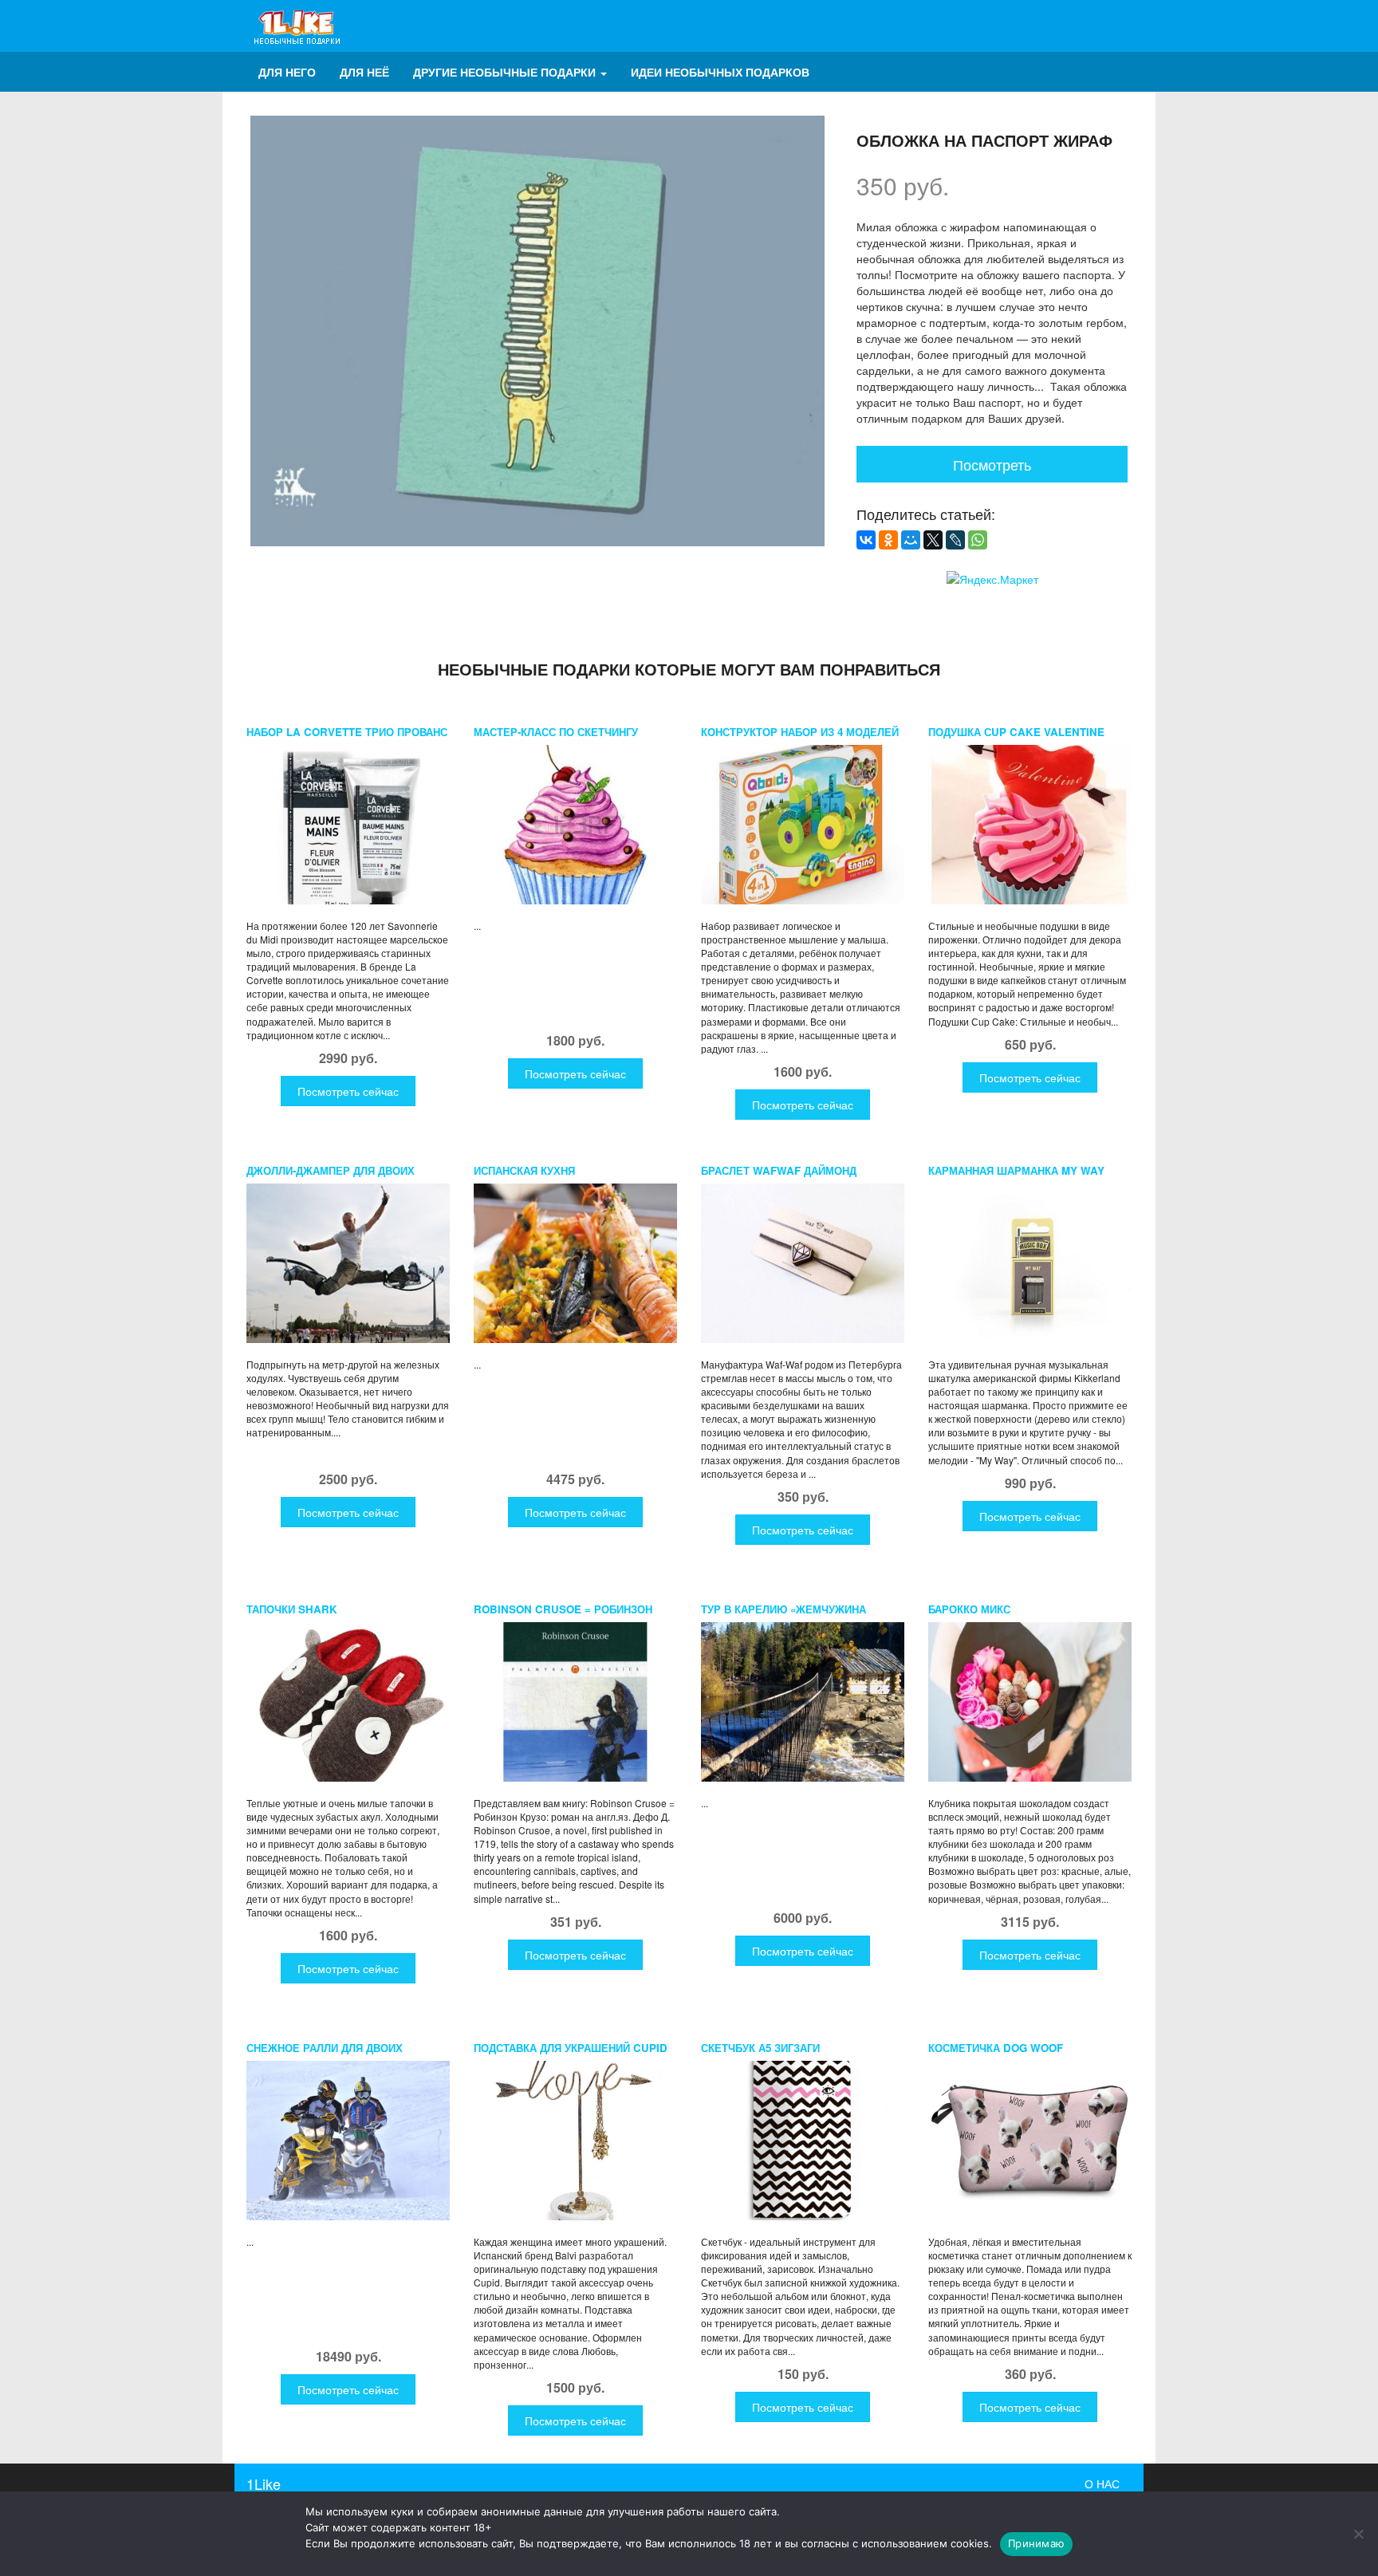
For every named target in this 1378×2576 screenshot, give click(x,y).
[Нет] (1358, 2534)
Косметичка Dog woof (996, 2048)
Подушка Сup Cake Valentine (1016, 732)
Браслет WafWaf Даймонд (779, 1170)
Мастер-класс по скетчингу (556, 732)
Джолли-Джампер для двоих (331, 1170)
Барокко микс (969, 1609)
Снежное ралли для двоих (325, 2048)
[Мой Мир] (911, 540)
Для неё (364, 72)
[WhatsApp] (978, 540)
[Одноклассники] (888, 540)
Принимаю (1036, 2543)
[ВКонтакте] (866, 540)
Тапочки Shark (292, 1609)
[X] (933, 540)
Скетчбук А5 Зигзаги (760, 2048)
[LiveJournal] (955, 540)
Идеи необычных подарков (720, 72)
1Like (264, 2483)
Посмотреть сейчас (348, 1091)
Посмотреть (992, 464)
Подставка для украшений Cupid (571, 2048)
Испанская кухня (524, 1170)
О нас (1102, 2483)
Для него (287, 72)
